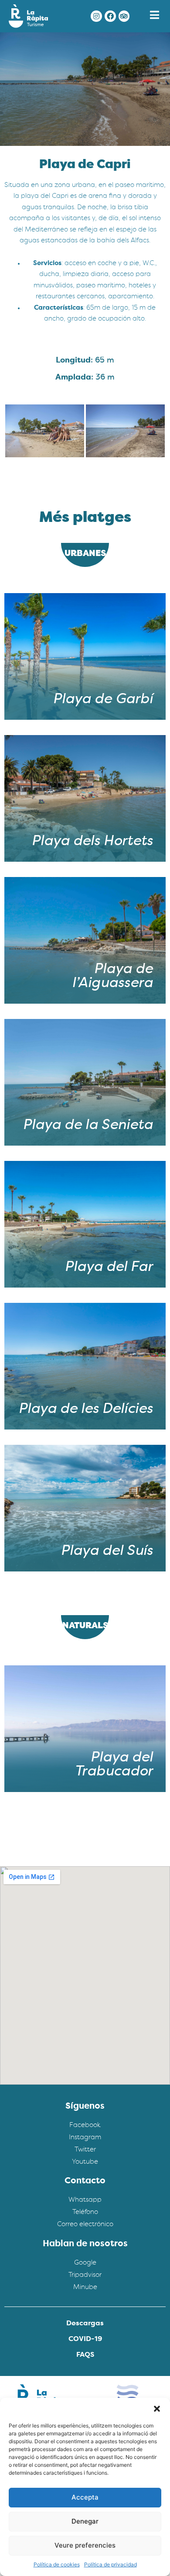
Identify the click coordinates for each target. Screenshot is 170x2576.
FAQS (85, 2355)
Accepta (85, 2497)
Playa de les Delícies (85, 1409)
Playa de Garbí (103, 700)
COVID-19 (85, 2339)
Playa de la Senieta (88, 1126)
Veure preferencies (85, 2545)
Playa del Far (109, 1267)
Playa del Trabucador (114, 1765)
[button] (157, 2409)
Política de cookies (57, 2564)
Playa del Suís (107, 1551)
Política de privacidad (110, 2564)
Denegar (85, 2521)
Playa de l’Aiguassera (112, 977)
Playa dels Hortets (92, 842)
